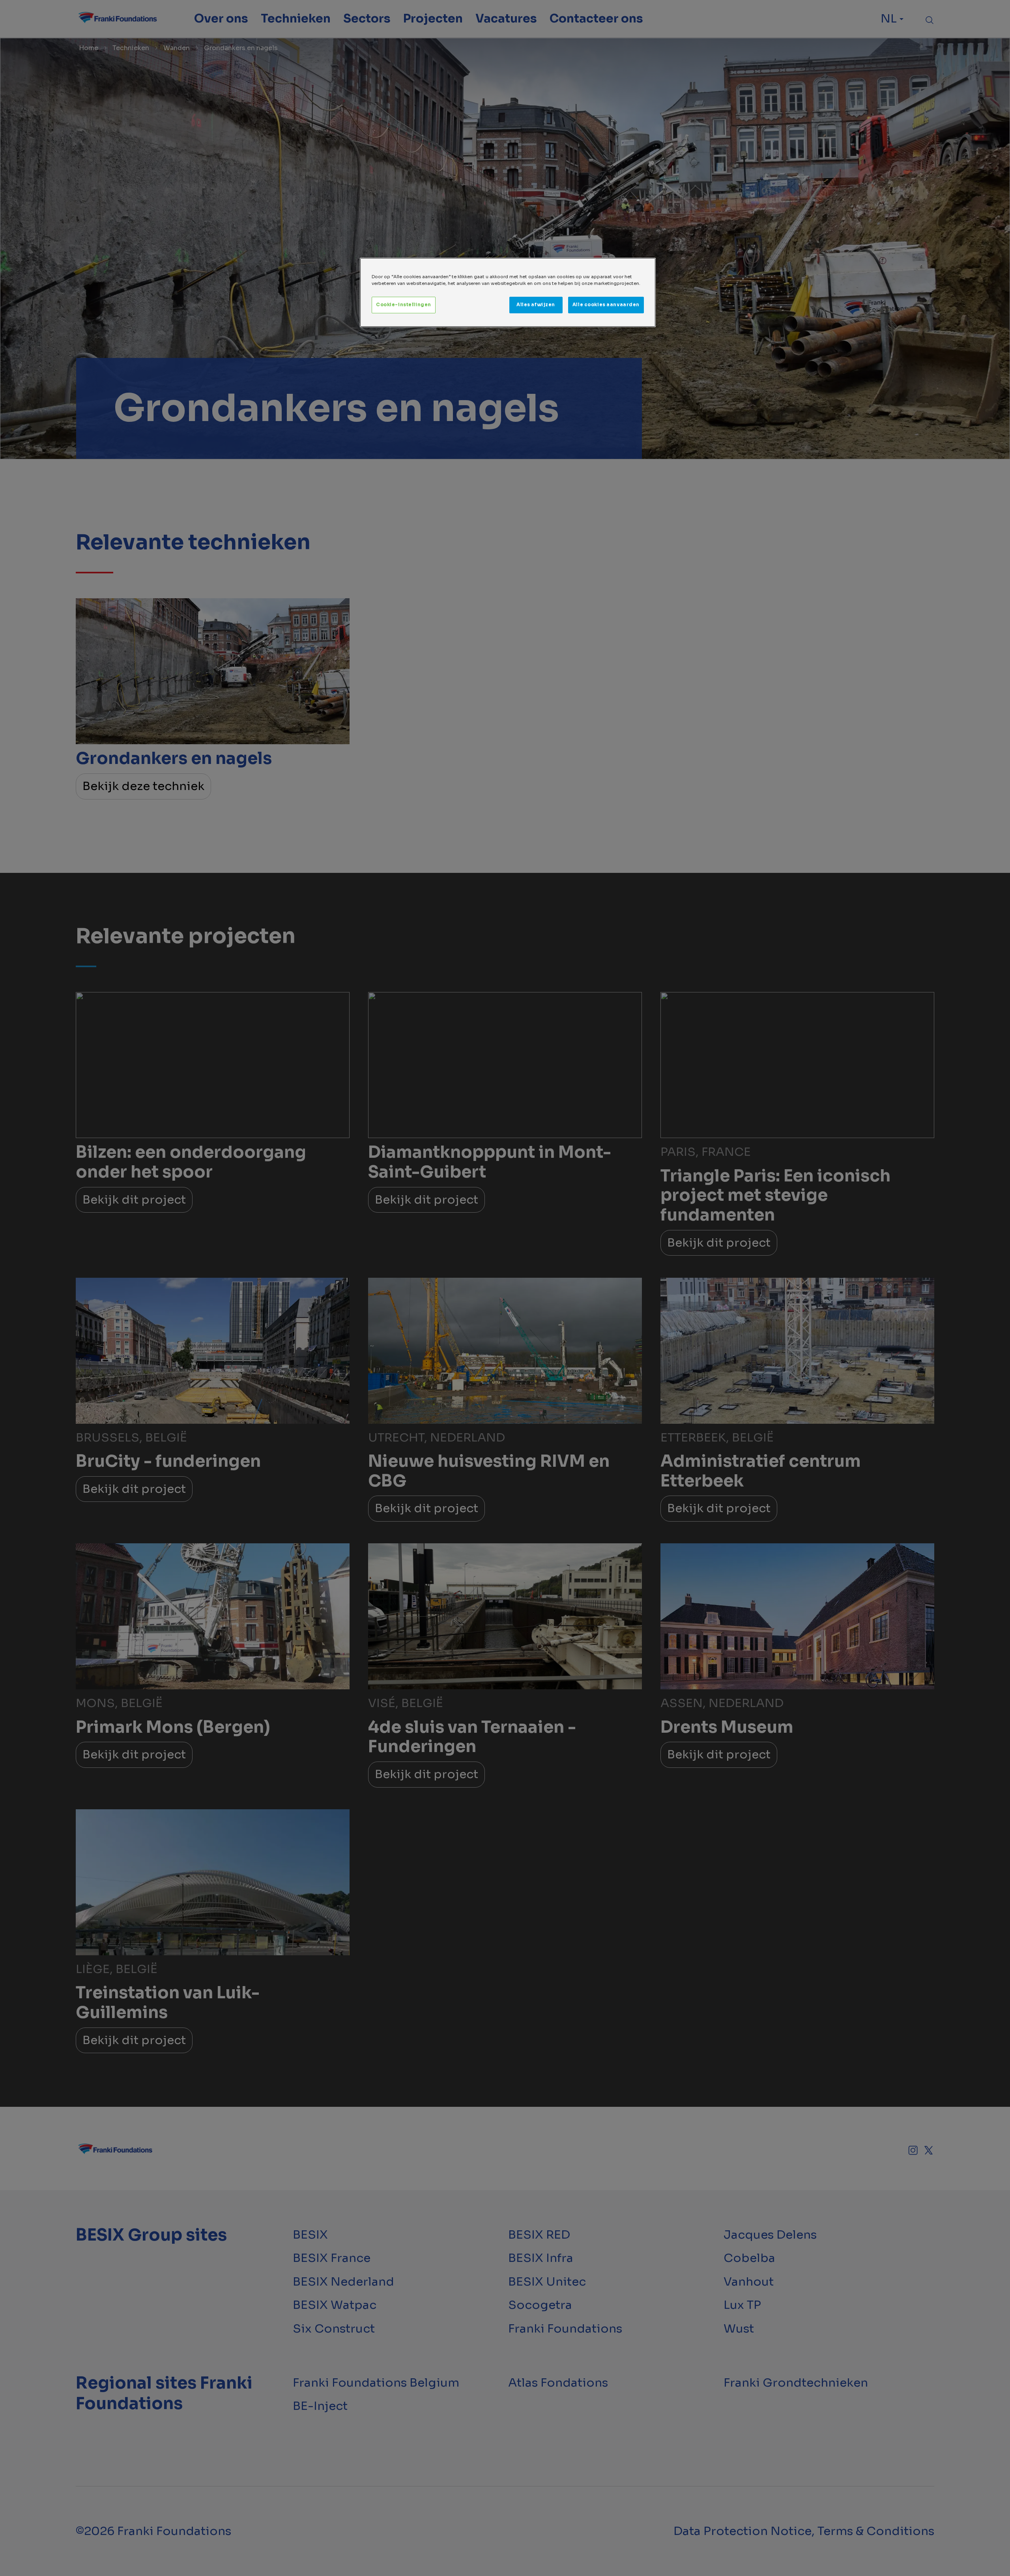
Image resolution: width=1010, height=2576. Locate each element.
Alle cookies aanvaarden (606, 305)
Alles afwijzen (536, 305)
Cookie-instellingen (404, 305)
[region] (508, 292)
